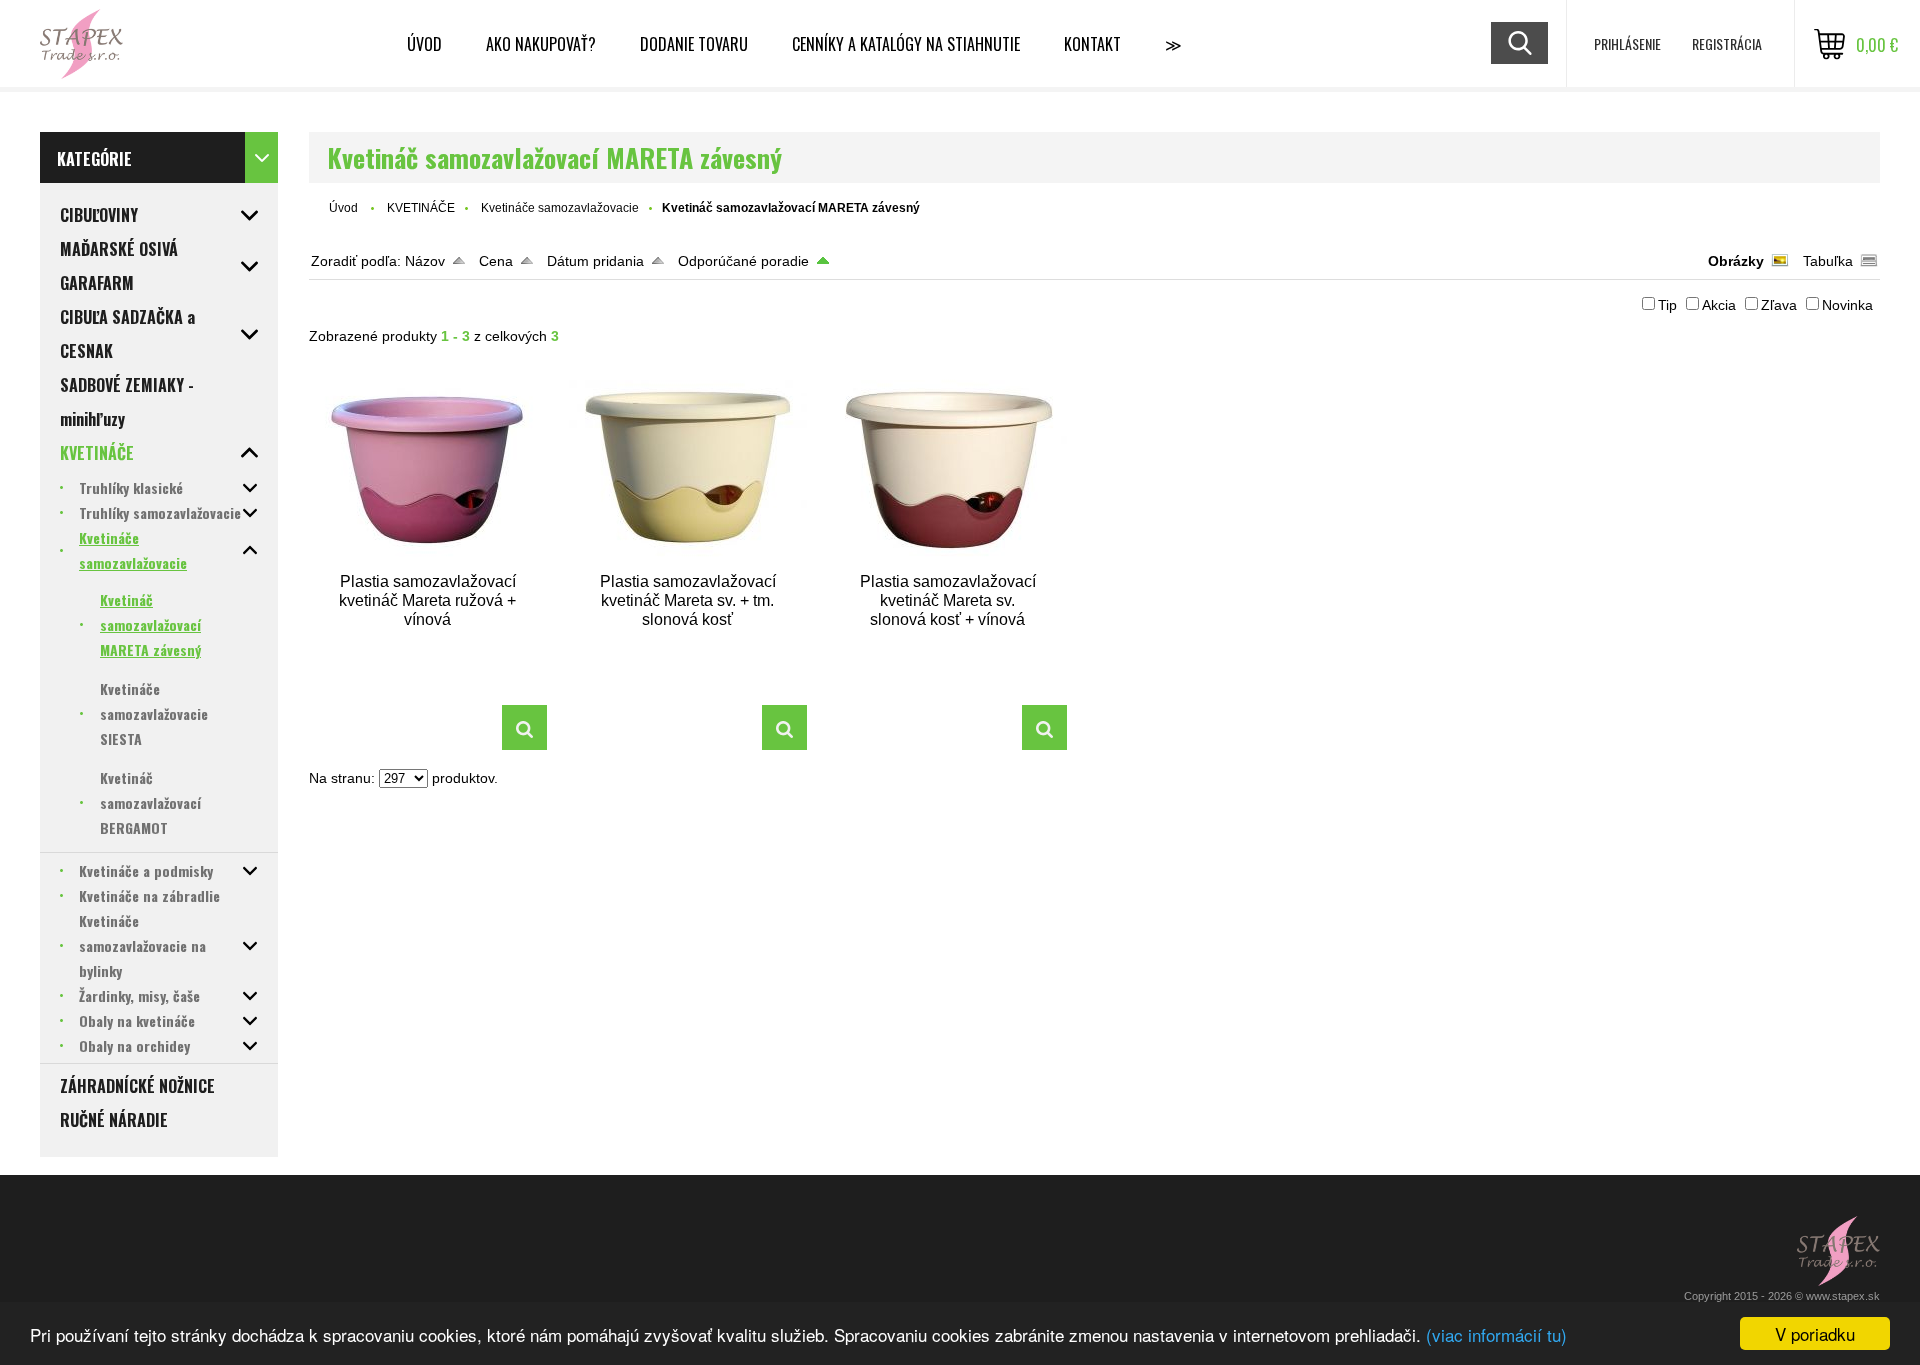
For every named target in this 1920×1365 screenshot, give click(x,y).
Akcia (1719, 305)
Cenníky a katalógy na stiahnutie (906, 44)
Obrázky (1736, 261)
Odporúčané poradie (743, 261)
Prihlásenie (1627, 43)
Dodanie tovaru (694, 44)
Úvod (424, 44)
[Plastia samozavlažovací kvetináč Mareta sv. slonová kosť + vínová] (948, 466)
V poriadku (1815, 1333)
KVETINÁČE (421, 208)
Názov (425, 261)
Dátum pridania (595, 261)
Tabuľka (1828, 261)
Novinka (1847, 305)
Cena (496, 261)
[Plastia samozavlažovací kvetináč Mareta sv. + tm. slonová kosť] (688, 466)
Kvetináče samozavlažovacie (560, 208)
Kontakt (1092, 44)
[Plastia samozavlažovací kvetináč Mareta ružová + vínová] (428, 466)
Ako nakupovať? (541, 44)
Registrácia (1727, 43)
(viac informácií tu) (1496, 1334)
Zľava (1779, 305)
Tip (1667, 305)
